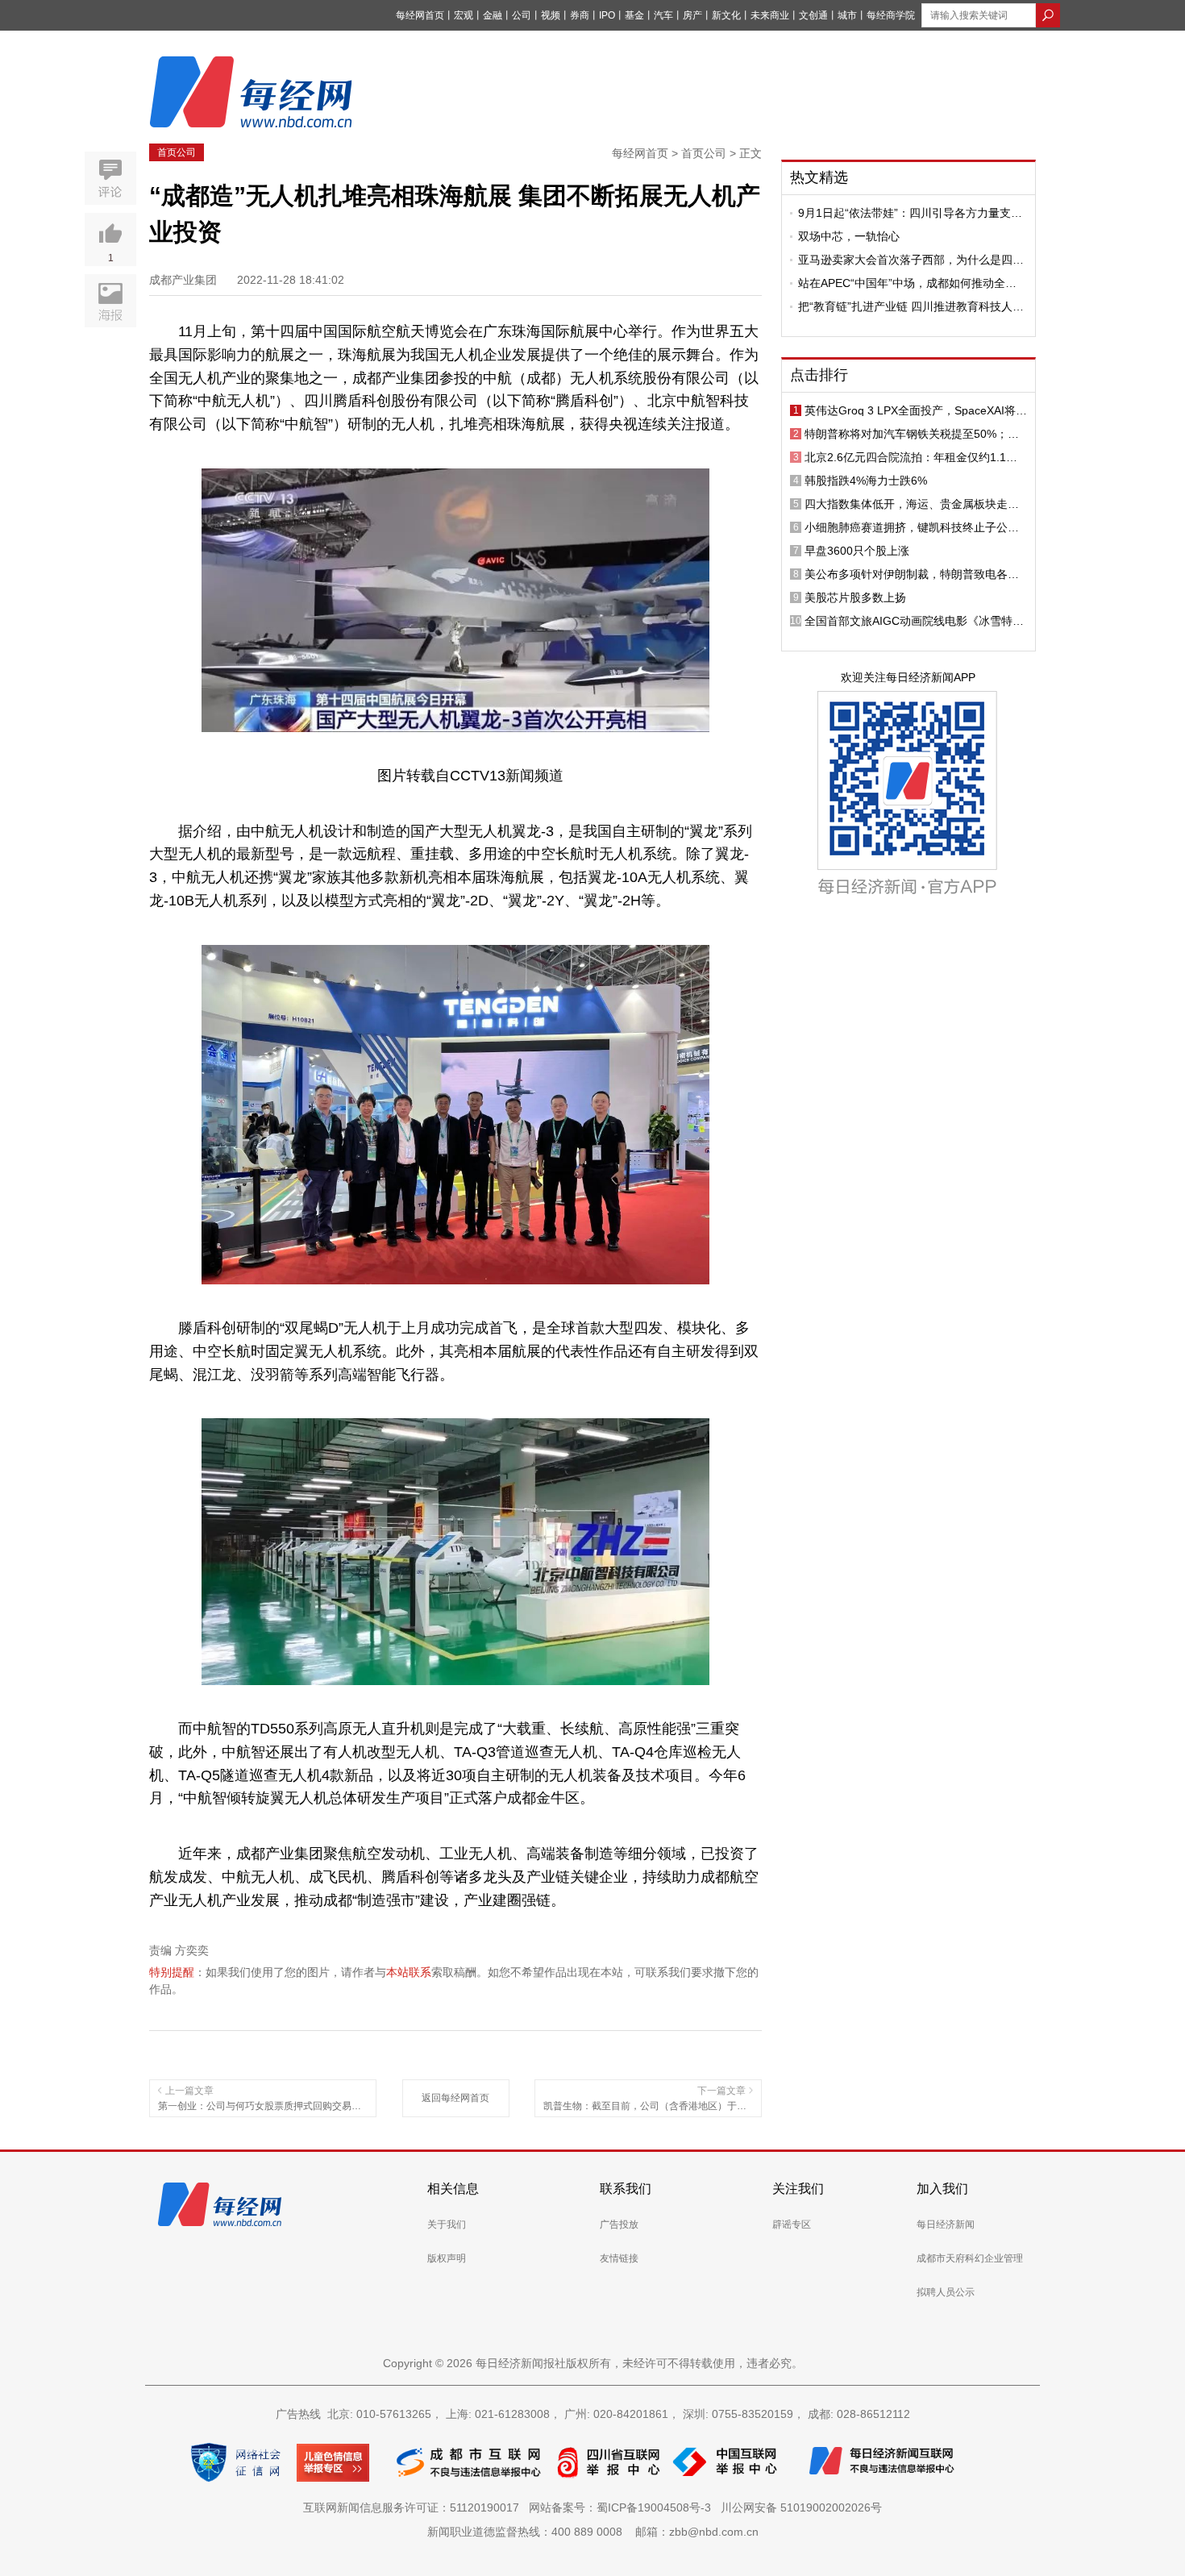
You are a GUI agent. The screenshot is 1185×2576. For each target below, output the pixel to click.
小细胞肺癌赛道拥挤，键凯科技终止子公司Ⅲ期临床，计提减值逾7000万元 (916, 527)
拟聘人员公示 (946, 2292)
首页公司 (177, 152)
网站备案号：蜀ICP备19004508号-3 (623, 2507)
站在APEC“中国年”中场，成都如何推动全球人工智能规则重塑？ (907, 283)
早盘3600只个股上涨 (857, 551)
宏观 (464, 15)
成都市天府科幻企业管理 (970, 2258)
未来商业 (770, 15)
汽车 (663, 15)
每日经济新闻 (946, 2224)
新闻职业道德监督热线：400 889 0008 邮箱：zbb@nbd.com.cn (593, 2532)
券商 (580, 15)
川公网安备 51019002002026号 (801, 2507)
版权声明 (447, 2258)
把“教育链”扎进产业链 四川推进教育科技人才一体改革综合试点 (911, 306)
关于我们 (447, 2224)
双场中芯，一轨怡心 (849, 236)
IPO (607, 15)
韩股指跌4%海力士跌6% (866, 481)
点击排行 (819, 375)
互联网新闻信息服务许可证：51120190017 (414, 2507)
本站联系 (409, 1972)
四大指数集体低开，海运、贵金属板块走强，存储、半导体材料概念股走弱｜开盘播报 (912, 504)
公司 (522, 15)
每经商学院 (891, 15)
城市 (847, 15)
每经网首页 (420, 15)
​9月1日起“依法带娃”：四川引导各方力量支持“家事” (910, 213)
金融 (493, 15)
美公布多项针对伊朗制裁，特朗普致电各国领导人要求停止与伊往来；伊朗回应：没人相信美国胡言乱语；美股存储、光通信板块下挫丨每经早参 (912, 574)
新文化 (726, 15)
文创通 (813, 15)
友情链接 (619, 2258)
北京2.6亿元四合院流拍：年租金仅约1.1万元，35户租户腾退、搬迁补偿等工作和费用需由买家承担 (913, 457)
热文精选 (819, 177)
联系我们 (626, 2189)
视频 (551, 15)
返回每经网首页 (455, 2098)
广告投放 (619, 2224)
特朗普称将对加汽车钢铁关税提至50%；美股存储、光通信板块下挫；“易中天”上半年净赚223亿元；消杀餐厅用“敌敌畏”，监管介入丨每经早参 (916, 434)
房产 (692, 15)
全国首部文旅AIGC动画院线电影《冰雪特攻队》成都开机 (914, 621)
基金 (634, 15)
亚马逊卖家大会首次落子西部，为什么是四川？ (905, 260)
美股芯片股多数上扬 (855, 597)
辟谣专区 (792, 2224)
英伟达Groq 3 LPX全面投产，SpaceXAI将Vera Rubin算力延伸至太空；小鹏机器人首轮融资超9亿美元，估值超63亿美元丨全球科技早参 (916, 410)
